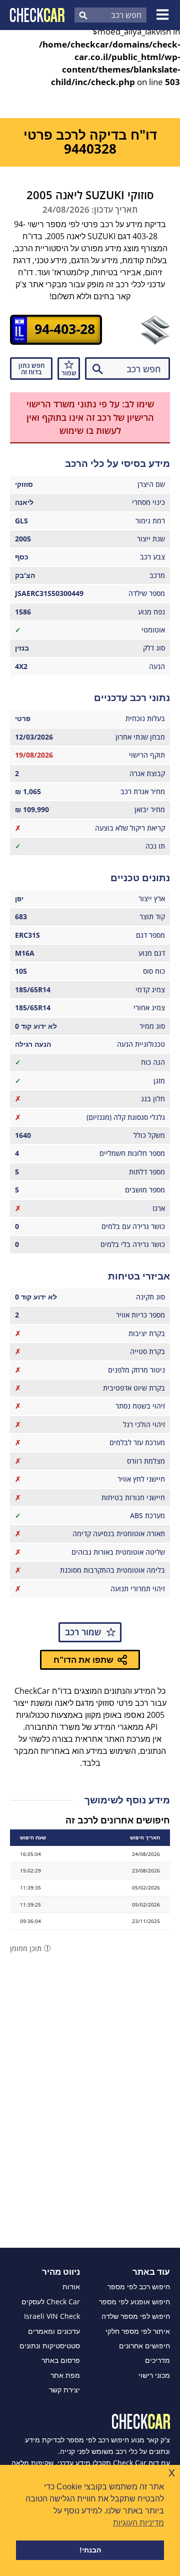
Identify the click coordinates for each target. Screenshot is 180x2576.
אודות (71, 2287)
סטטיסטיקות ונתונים (50, 2346)
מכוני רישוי (154, 2375)
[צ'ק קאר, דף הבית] (37, 15)
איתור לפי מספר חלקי (138, 2331)
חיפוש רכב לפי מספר (139, 2287)
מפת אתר (65, 2375)
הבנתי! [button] (90, 2550)
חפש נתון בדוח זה (31, 369)
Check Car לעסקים (51, 2302)
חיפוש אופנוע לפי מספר (134, 2302)
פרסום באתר (61, 2360)
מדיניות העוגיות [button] (138, 2523)
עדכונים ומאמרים (54, 2331)
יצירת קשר (64, 2390)
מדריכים (157, 2360)
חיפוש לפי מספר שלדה (136, 2316)
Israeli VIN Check (52, 2316)
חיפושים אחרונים (144, 2346)
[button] (164, 15)
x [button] (172, 2472)
